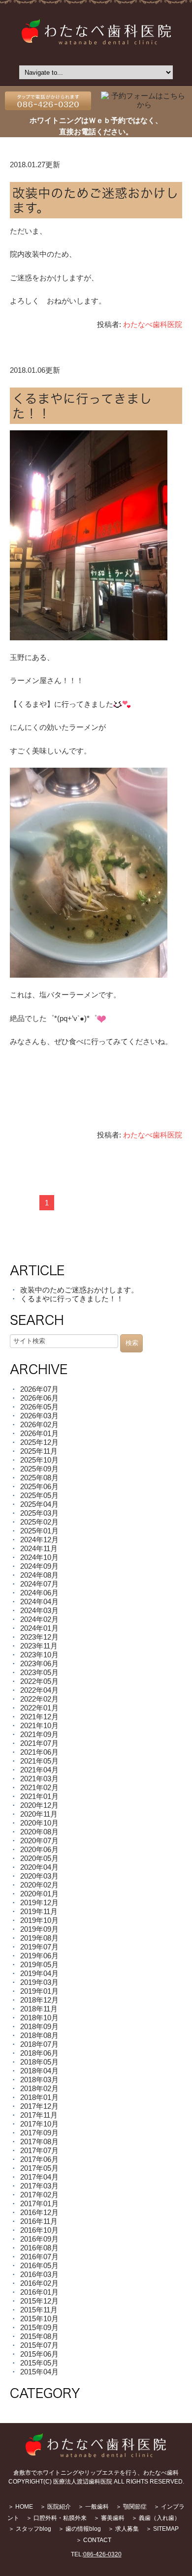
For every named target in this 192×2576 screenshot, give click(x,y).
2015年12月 (39, 2301)
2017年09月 (39, 2133)
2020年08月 (39, 1832)
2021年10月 (39, 1725)
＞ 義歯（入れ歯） (156, 2518)
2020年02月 (39, 1885)
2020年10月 (39, 1823)
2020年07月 (39, 1841)
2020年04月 (39, 1867)
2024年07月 (39, 1584)
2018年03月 (39, 2080)
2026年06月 (39, 1398)
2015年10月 (39, 2319)
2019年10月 (39, 1920)
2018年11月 (39, 2009)
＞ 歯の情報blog (80, 2529)
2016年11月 (39, 2221)
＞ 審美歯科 (109, 2518)
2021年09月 (39, 1734)
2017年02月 (39, 2195)
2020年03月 (39, 1876)
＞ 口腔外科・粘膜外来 (56, 2518)
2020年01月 (39, 1894)
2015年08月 (39, 2336)
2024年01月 (39, 1628)
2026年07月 (39, 1389)
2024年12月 (39, 1540)
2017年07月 (39, 2150)
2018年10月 (39, 2018)
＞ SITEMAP (162, 2529)
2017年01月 (39, 2203)
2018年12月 (39, 2000)
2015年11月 (39, 2310)
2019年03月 (39, 1982)
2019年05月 (39, 1964)
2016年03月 (39, 2274)
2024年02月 (39, 1619)
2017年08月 (39, 2142)
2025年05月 (39, 1495)
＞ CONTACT (94, 2540)
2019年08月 (39, 1938)
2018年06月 (39, 2053)
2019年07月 (39, 1947)
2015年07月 (39, 2345)
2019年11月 (39, 1911)
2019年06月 (39, 1956)
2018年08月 (39, 2035)
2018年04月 (39, 2071)
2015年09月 (39, 2327)
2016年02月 (39, 2283)
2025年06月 (39, 1486)
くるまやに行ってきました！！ (72, 1299)
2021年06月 (39, 1752)
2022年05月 (39, 1681)
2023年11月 (39, 1646)
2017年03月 (39, 2186)
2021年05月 (39, 1761)
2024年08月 (39, 1575)
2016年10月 (39, 2230)
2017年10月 (39, 2124)
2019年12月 (39, 1902)
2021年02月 (39, 1787)
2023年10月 (39, 1655)
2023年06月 (39, 1663)
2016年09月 (39, 2239)
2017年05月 (39, 2168)
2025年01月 (39, 1531)
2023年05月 (39, 1672)
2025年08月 (39, 1478)
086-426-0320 (102, 2554)
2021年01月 (39, 1796)
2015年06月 (39, 2354)
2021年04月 (39, 1770)
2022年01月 (39, 1708)
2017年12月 (39, 2106)
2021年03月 (39, 1779)
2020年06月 (39, 1849)
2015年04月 (39, 2372)
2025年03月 (39, 1513)
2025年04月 (39, 1504)
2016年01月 (39, 2292)
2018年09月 (39, 2026)
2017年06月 (39, 2159)
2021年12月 (39, 1717)
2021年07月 (39, 1743)
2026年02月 (39, 1424)
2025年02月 (39, 1522)
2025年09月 (39, 1469)
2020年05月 (39, 1858)
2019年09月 (39, 1929)
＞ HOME (20, 2507)
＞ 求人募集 (123, 2529)
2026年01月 (39, 1433)
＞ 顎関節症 (131, 2507)
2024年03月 (39, 1610)
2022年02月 (39, 1699)
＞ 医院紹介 (55, 2507)
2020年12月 (39, 1805)
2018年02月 (39, 2088)
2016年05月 (39, 2265)
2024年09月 (39, 1566)
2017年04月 (39, 2177)
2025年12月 (39, 1442)
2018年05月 (39, 2062)
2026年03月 (39, 1416)
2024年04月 (39, 1602)
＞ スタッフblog (30, 2529)
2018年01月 (39, 2097)
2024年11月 (39, 1548)
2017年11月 (39, 2115)
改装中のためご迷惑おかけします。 (79, 1290)
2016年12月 (39, 2212)
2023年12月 (39, 1637)
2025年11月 (39, 1451)
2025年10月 (39, 1460)
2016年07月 (39, 2257)
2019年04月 (39, 1973)
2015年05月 (39, 2363)
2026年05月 (39, 1407)
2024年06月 (39, 1593)
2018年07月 (39, 2044)
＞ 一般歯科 (93, 2507)
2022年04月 (39, 1690)
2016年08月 (39, 2248)
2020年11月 (39, 1814)
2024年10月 (39, 1557)
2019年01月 (39, 1991)
